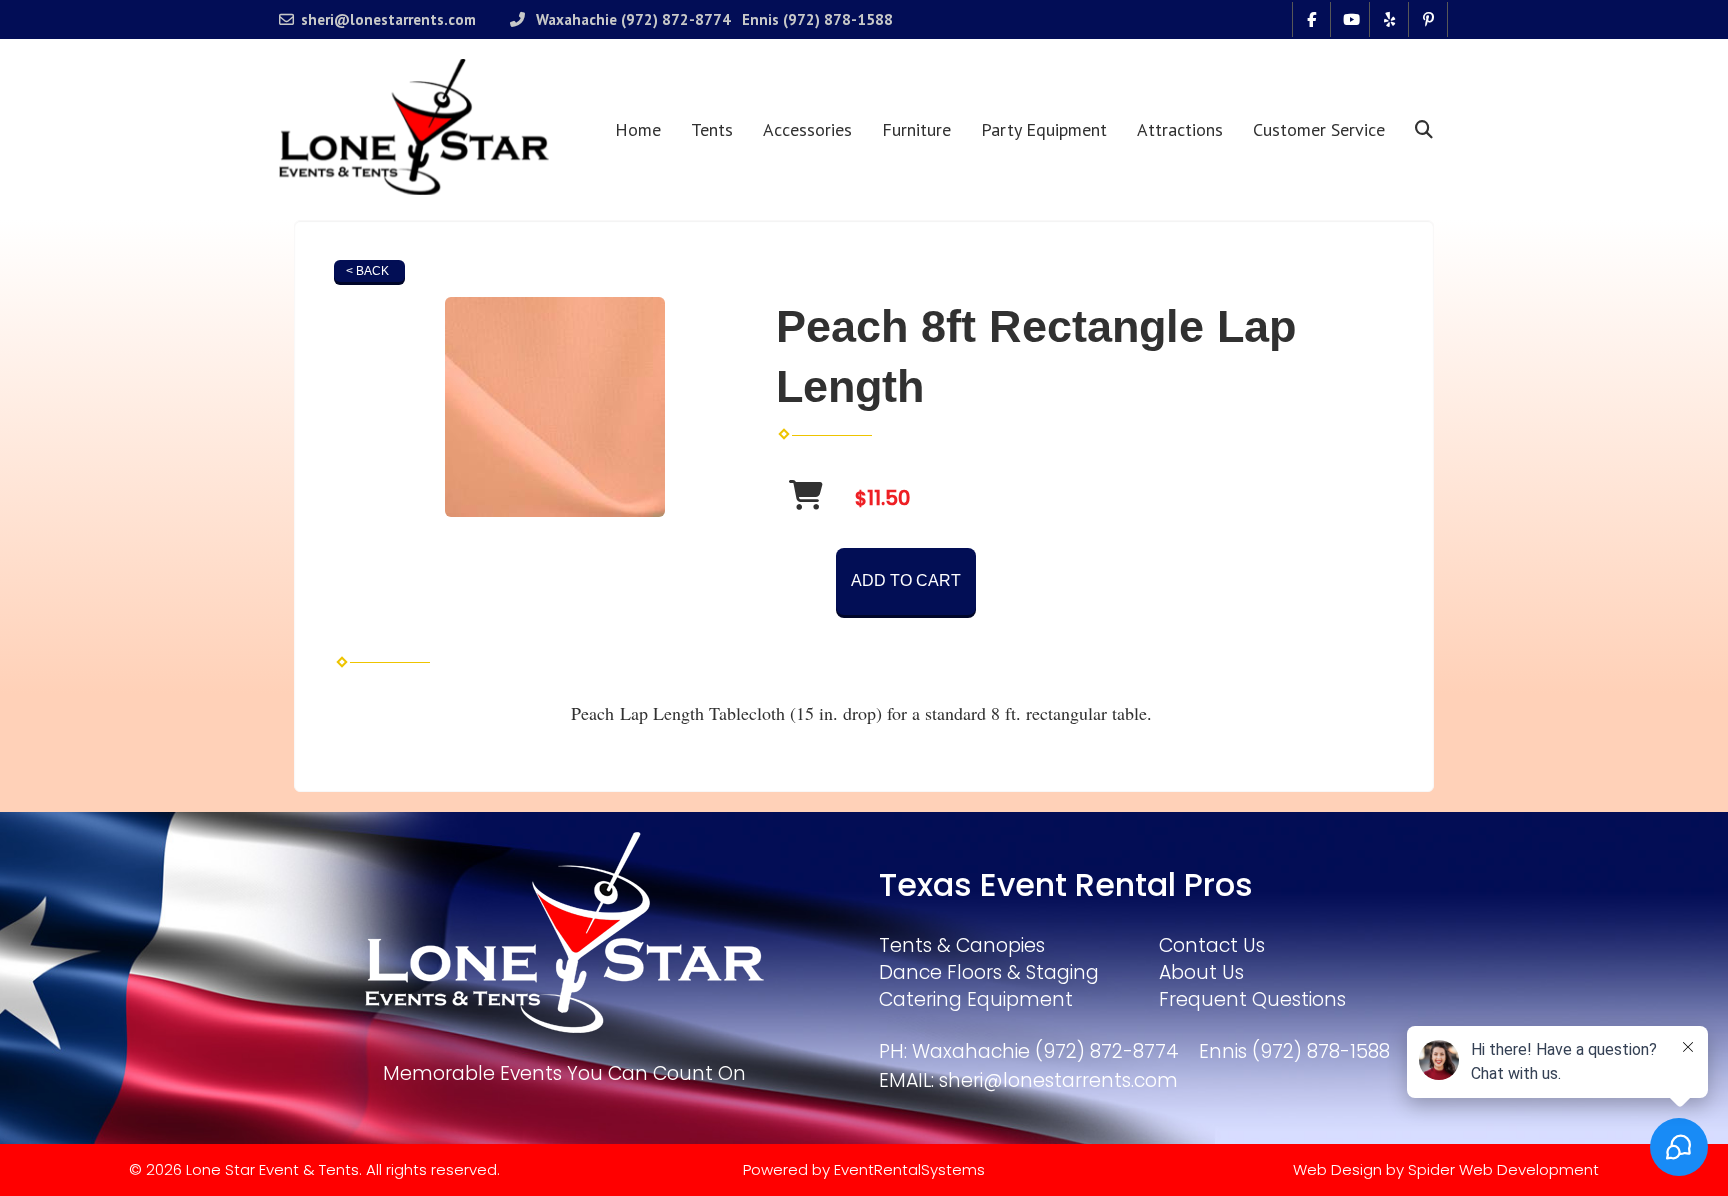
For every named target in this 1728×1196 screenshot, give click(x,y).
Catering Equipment (976, 999)
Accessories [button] (807, 129)
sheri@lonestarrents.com (388, 19)
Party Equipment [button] (1044, 129)
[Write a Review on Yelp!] (1389, 19)
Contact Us (1212, 945)
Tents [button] (712, 129)
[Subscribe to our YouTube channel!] (1350, 19)
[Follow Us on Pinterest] (1428, 19)
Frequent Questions (1252, 999)
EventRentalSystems (909, 1169)
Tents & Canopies (962, 945)
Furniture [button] (916, 129)
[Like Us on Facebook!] (1311, 19)
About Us (1201, 972)
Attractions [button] (1180, 129)
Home (638, 129)
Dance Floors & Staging (989, 972)
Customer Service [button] (1319, 129)
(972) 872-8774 (676, 19)
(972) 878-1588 (838, 19)
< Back (367, 271)
